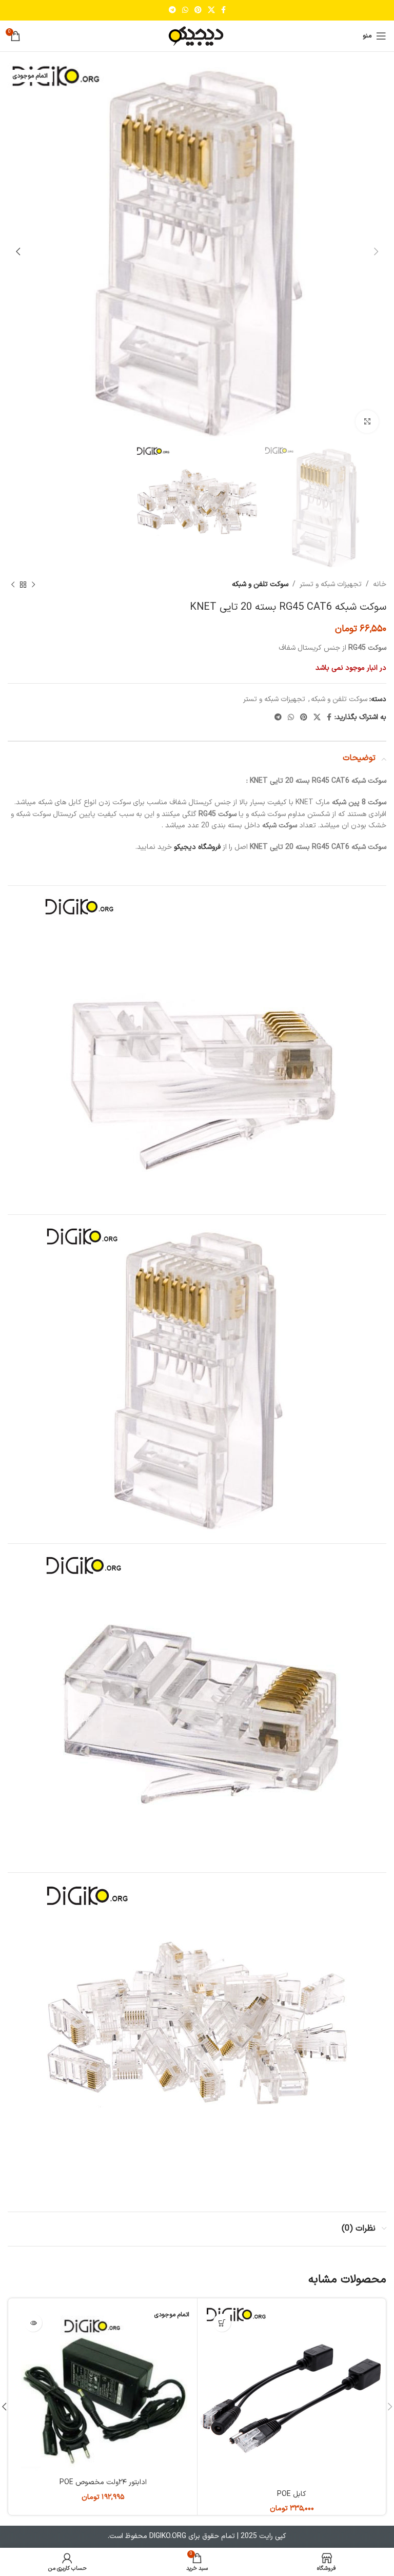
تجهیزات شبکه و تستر (331, 584)
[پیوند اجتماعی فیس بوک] (223, 11)
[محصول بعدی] (13, 585)
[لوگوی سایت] (197, 36)
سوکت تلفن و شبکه (260, 584)
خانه (380, 584)
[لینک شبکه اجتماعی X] (211, 11)
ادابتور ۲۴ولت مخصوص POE (103, 2482)
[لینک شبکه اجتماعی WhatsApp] (185, 11)
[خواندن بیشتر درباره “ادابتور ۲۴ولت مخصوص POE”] (33, 2323)
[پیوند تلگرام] (172, 11)
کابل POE (292, 2494)
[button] (222, 2323)
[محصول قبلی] (33, 585)
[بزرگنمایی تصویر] (367, 422)
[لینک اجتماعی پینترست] (198, 11)
